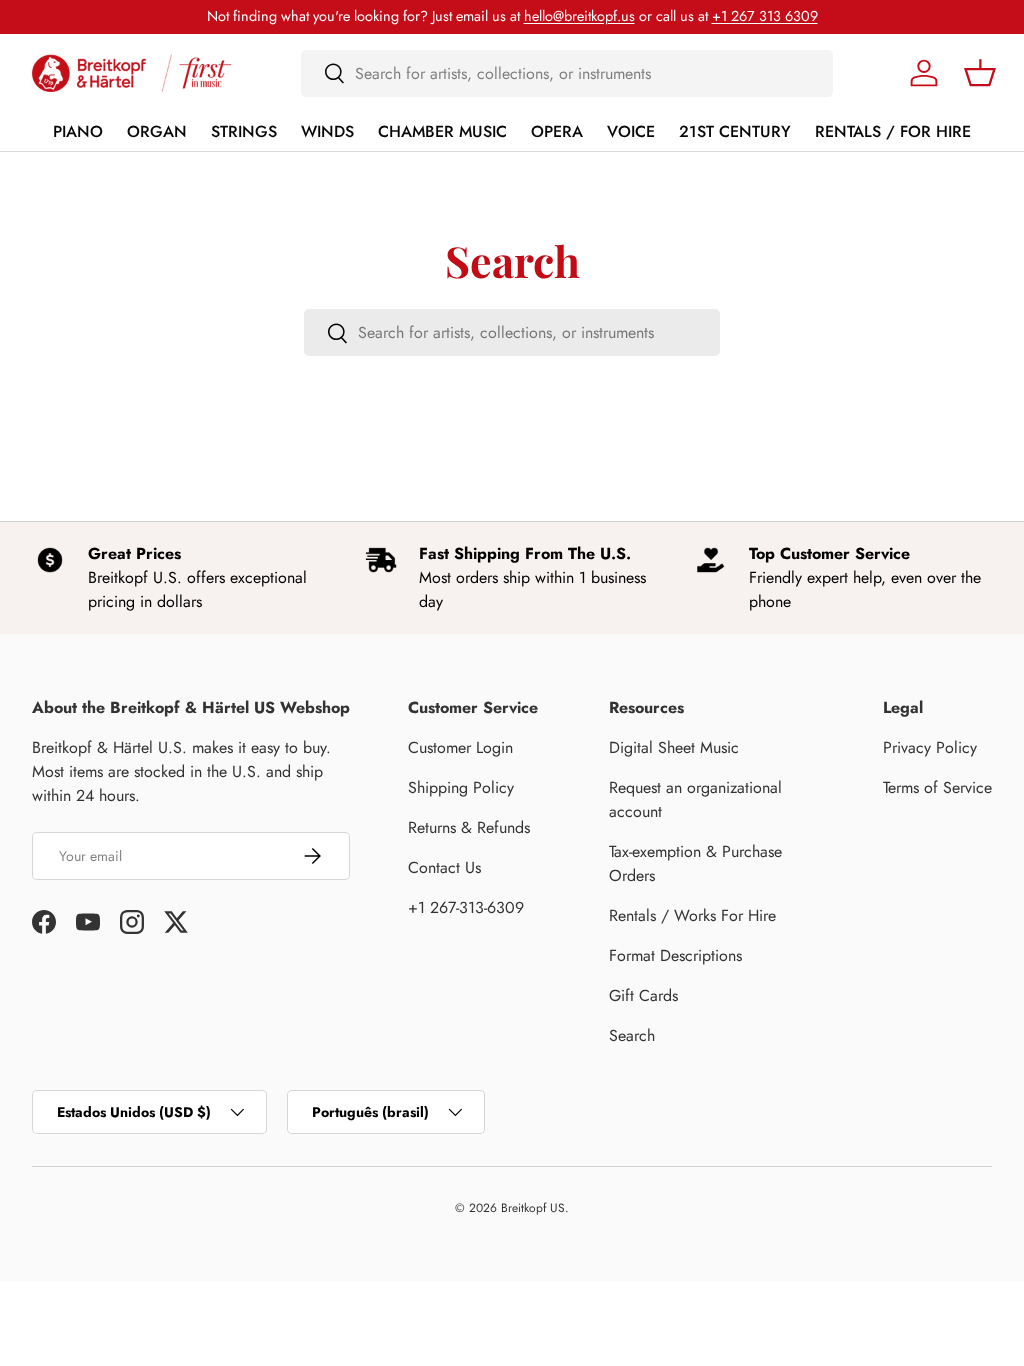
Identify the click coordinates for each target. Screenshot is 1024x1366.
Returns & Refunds (469, 827)
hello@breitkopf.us (579, 16)
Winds (327, 131)
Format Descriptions (675, 955)
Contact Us (444, 867)
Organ (157, 131)
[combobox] (567, 73)
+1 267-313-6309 (466, 907)
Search (632, 1035)
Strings (244, 131)
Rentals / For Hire (893, 131)
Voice (631, 131)
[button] (980, 73)
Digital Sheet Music (674, 747)
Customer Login (460, 747)
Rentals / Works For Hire (692, 915)
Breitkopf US (533, 1208)
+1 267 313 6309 (765, 16)
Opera (557, 131)
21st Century (735, 131)
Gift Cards (643, 995)
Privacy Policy (930, 747)
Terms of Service (937, 787)
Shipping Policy (461, 787)
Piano (78, 131)
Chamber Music (442, 131)
